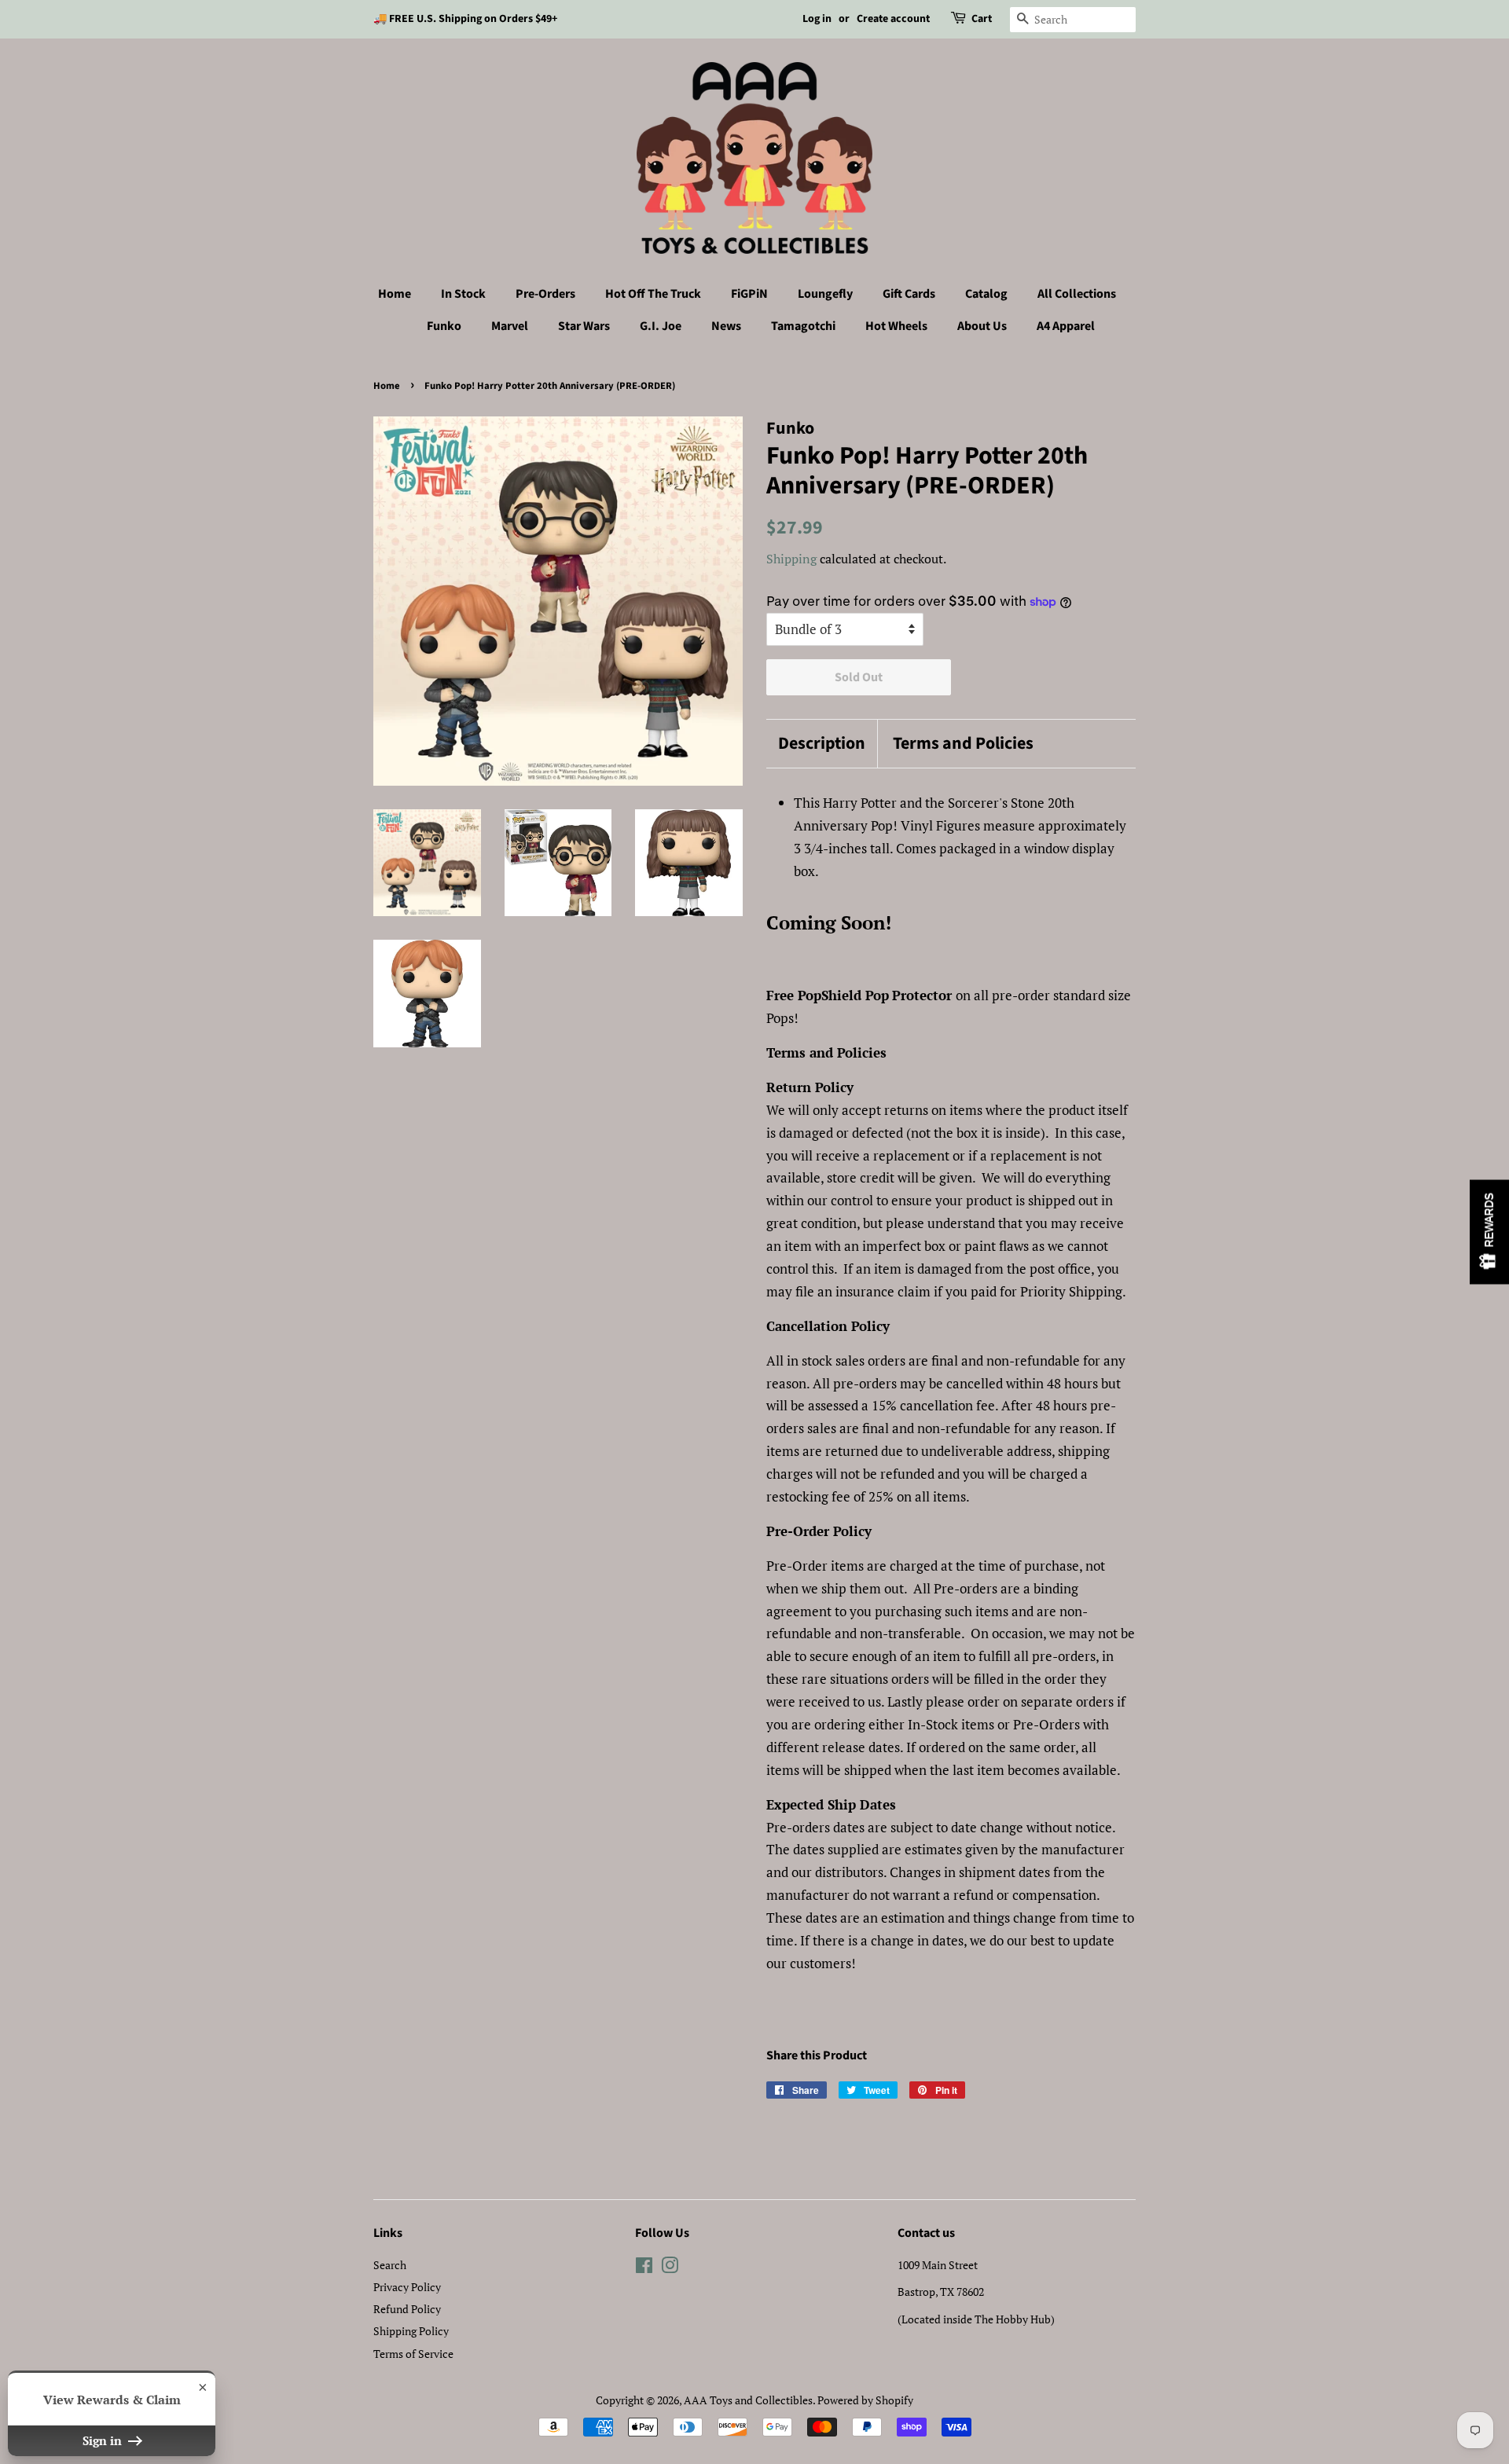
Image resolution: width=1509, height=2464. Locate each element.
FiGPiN (749, 294)
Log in (817, 19)
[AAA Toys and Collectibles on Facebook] (644, 2268)
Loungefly (825, 294)
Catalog (986, 294)
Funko (444, 326)
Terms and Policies (963, 744)
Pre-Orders (545, 294)
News (726, 326)
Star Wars (584, 326)
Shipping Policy (411, 2331)
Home (395, 294)
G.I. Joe (661, 326)
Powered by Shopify (865, 2400)
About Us (982, 326)
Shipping (791, 559)
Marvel (510, 326)
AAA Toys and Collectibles (748, 2400)
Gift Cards (909, 294)
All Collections (1077, 294)
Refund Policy (407, 2309)
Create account (893, 19)
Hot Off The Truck (653, 294)
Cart (982, 19)
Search (390, 2265)
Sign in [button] (104, 2440)
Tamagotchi (803, 326)
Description (822, 744)
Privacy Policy (407, 2287)
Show (1489, 1232)
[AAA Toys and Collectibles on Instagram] (670, 2268)
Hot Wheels (896, 326)
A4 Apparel (1066, 326)
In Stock (463, 294)
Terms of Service (413, 2354)
